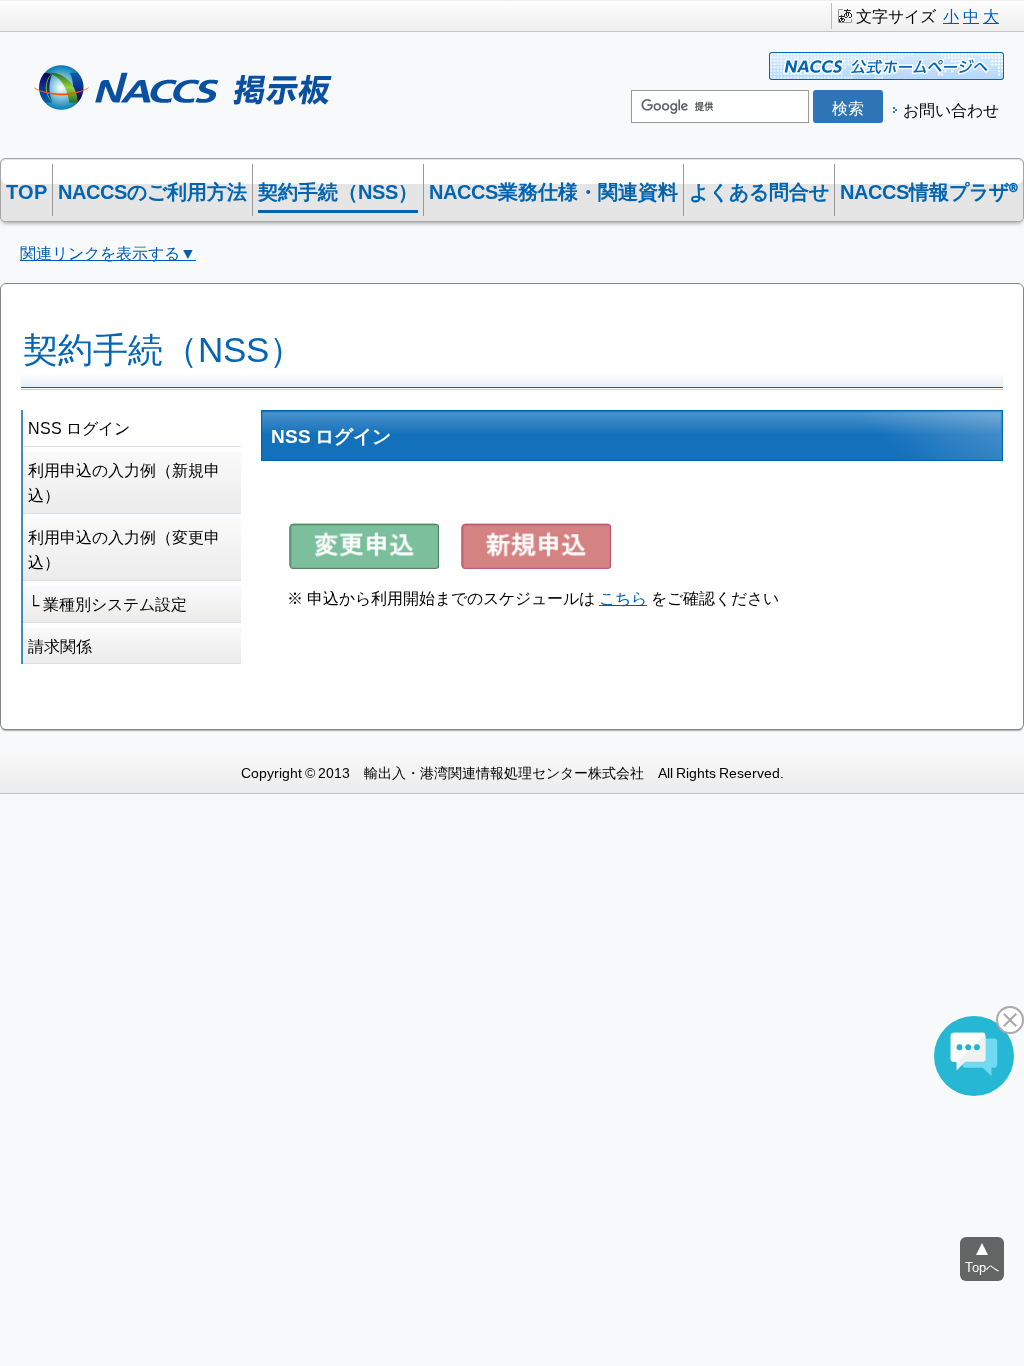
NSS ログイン (79, 427)
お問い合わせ (951, 109)
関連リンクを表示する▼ (108, 252)
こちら (623, 597)
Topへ (982, 1266)
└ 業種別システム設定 (107, 603)
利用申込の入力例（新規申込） (124, 482)
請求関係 (60, 645)
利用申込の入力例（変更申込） (124, 549)
